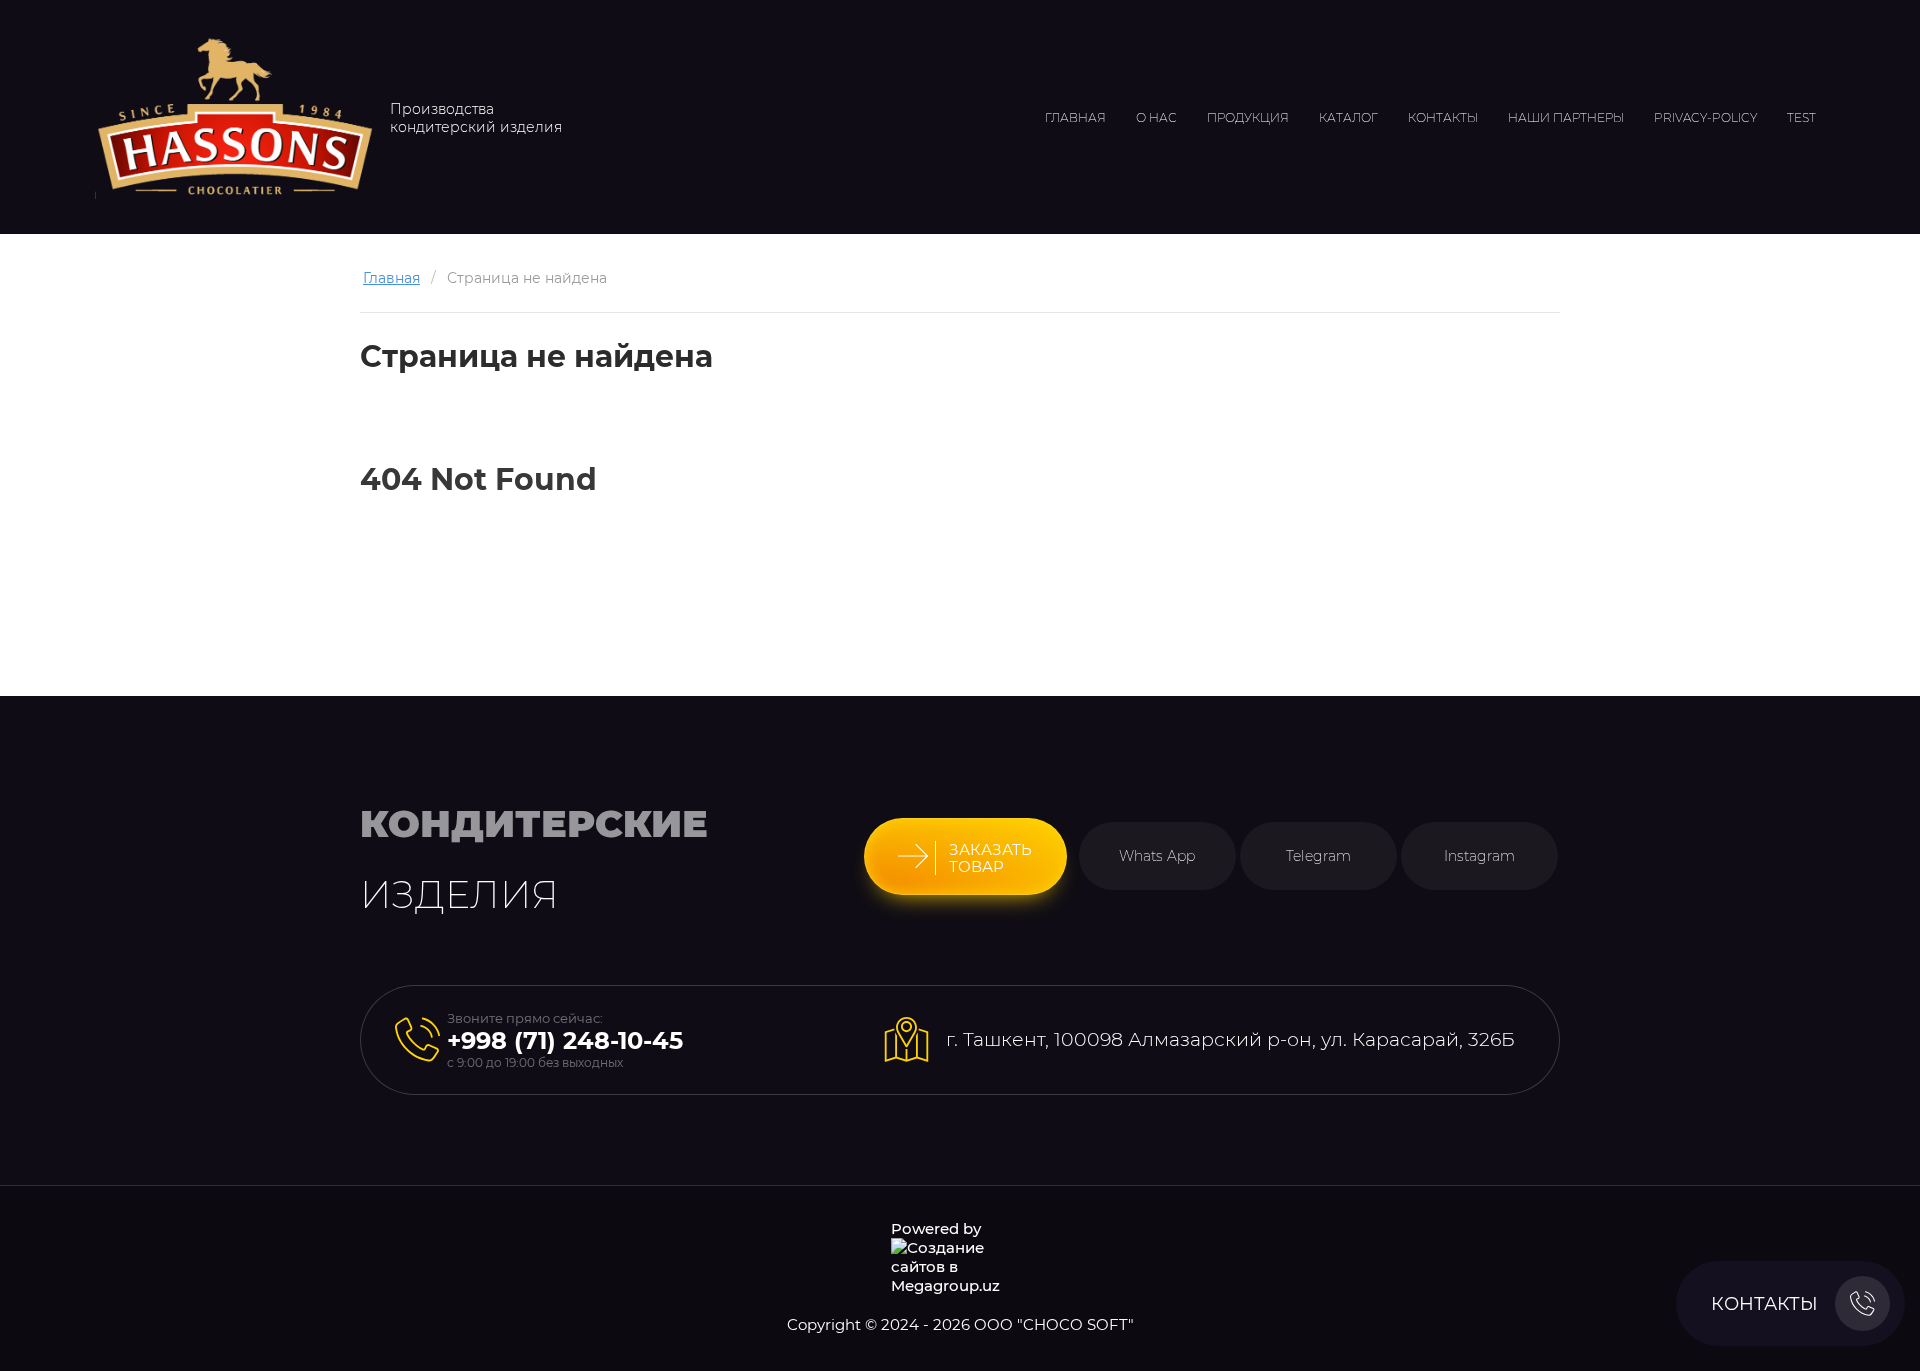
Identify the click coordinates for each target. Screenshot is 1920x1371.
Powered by (936, 1228)
